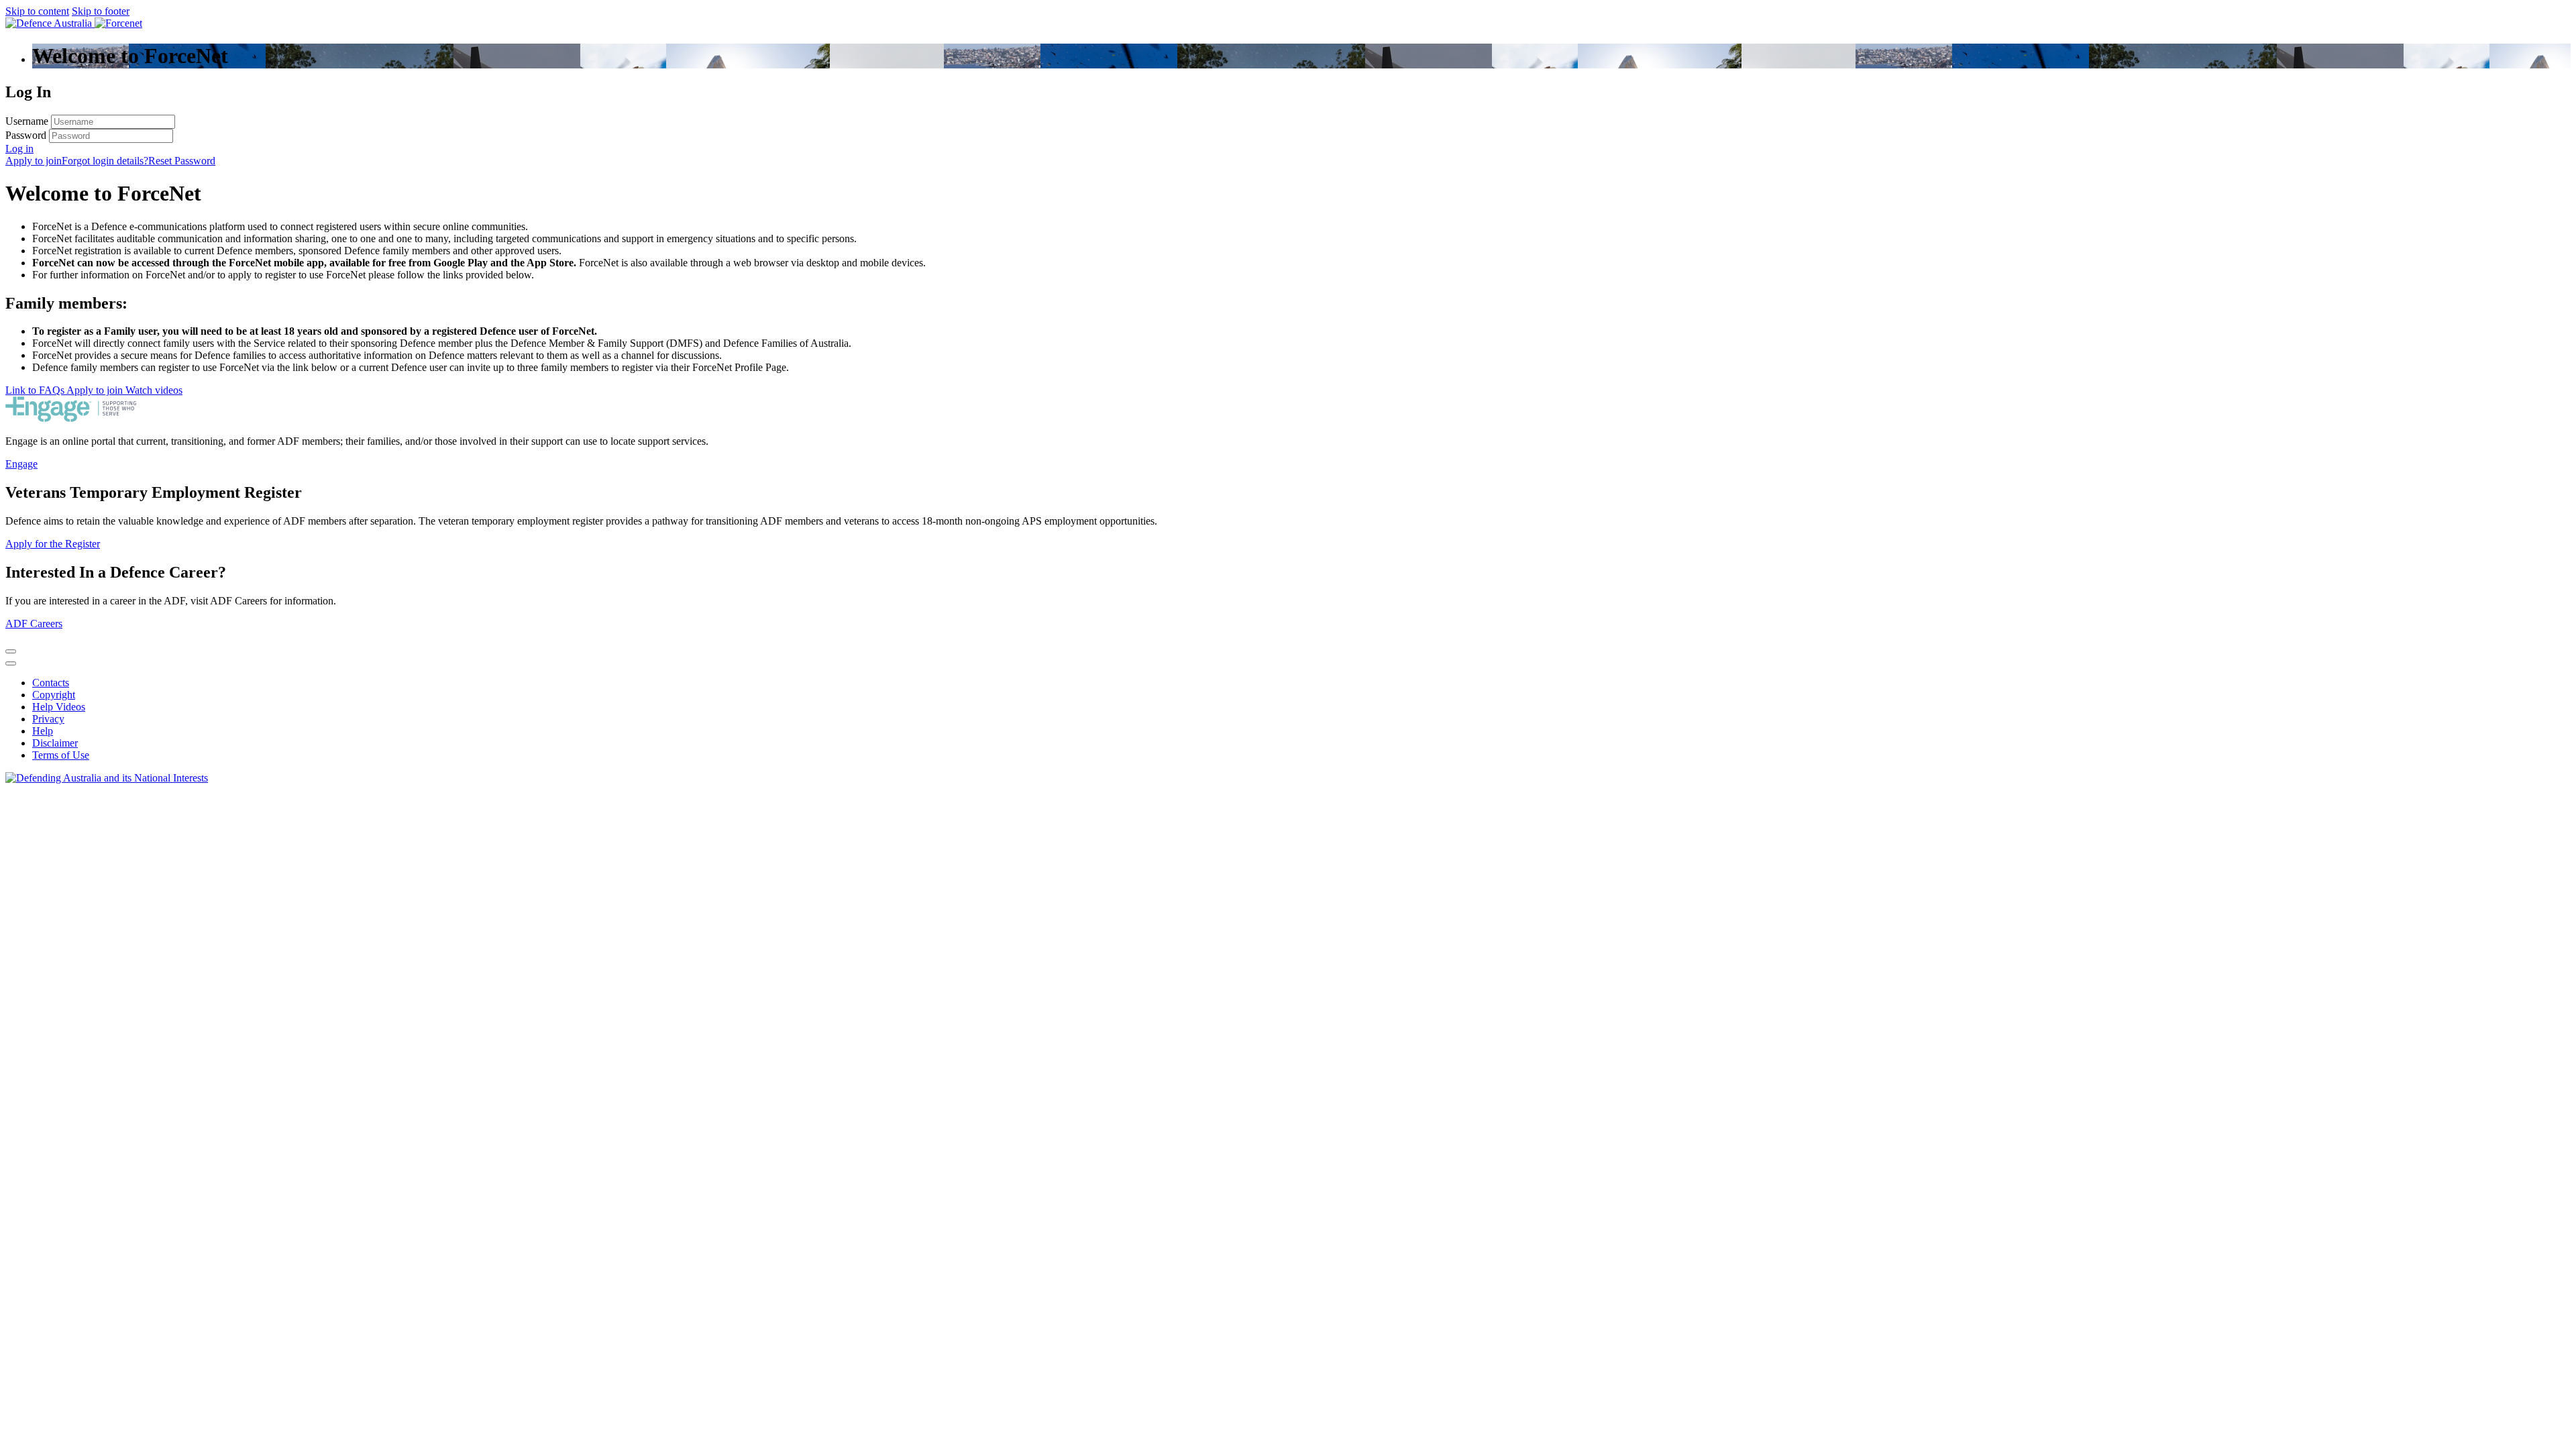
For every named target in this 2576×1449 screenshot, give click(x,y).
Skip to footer (101, 11)
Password (26, 135)
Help (43, 731)
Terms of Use (61, 755)
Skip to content (37, 11)
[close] (11, 651)
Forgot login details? (105, 161)
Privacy (48, 719)
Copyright (54, 695)
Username (27, 121)
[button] (19, 149)
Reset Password (182, 161)
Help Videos (59, 707)
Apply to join (34, 161)
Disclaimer (55, 743)
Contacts (51, 683)
